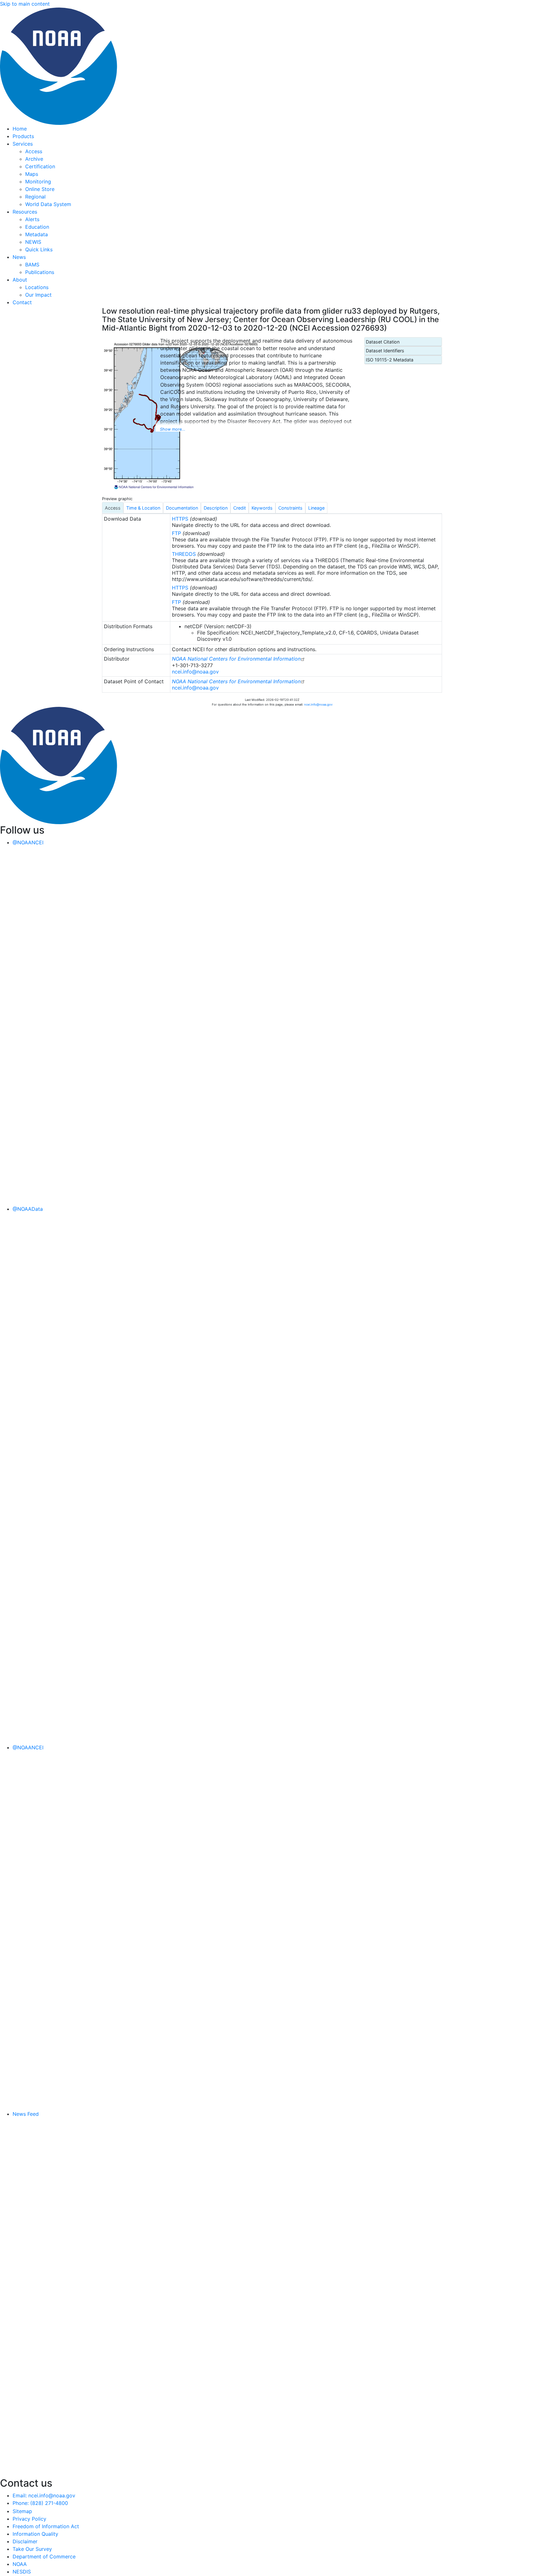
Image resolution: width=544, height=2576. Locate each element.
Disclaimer (25, 2541)
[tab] (113, 508)
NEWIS (33, 242)
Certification (40, 166)
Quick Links (39, 249)
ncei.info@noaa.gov (195, 672)
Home (20, 129)
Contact (22, 302)
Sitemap (22, 2511)
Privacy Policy (29, 2519)
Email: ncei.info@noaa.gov (44, 2495)
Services (23, 144)
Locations (37, 287)
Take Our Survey (32, 2549)
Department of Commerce (44, 2556)
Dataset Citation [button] (383, 342)
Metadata (37, 234)
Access (34, 151)
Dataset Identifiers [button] (385, 351)
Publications (40, 272)
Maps (32, 174)
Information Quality (35, 2534)
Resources (25, 212)
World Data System (48, 204)
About (20, 280)
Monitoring (38, 182)
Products (23, 136)
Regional (35, 197)
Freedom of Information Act (46, 2526)
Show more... (173, 429)
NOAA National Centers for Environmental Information (236, 659)
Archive (34, 159)
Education (37, 227)
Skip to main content (25, 4)
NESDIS (22, 2572)
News (19, 257)
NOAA (20, 2564)
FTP (176, 533)
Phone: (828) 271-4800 (40, 2503)
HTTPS (180, 519)
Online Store (40, 189)
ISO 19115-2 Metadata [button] (390, 360)
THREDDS (184, 554)
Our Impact (38, 295)
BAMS (32, 265)
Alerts (32, 219)
